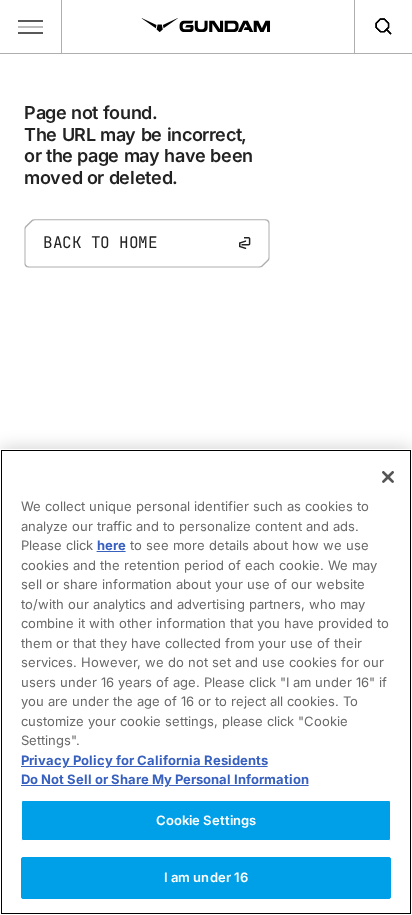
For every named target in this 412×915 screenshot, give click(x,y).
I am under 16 (206, 877)
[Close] (388, 477)
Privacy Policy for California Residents (144, 760)
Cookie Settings (206, 820)
